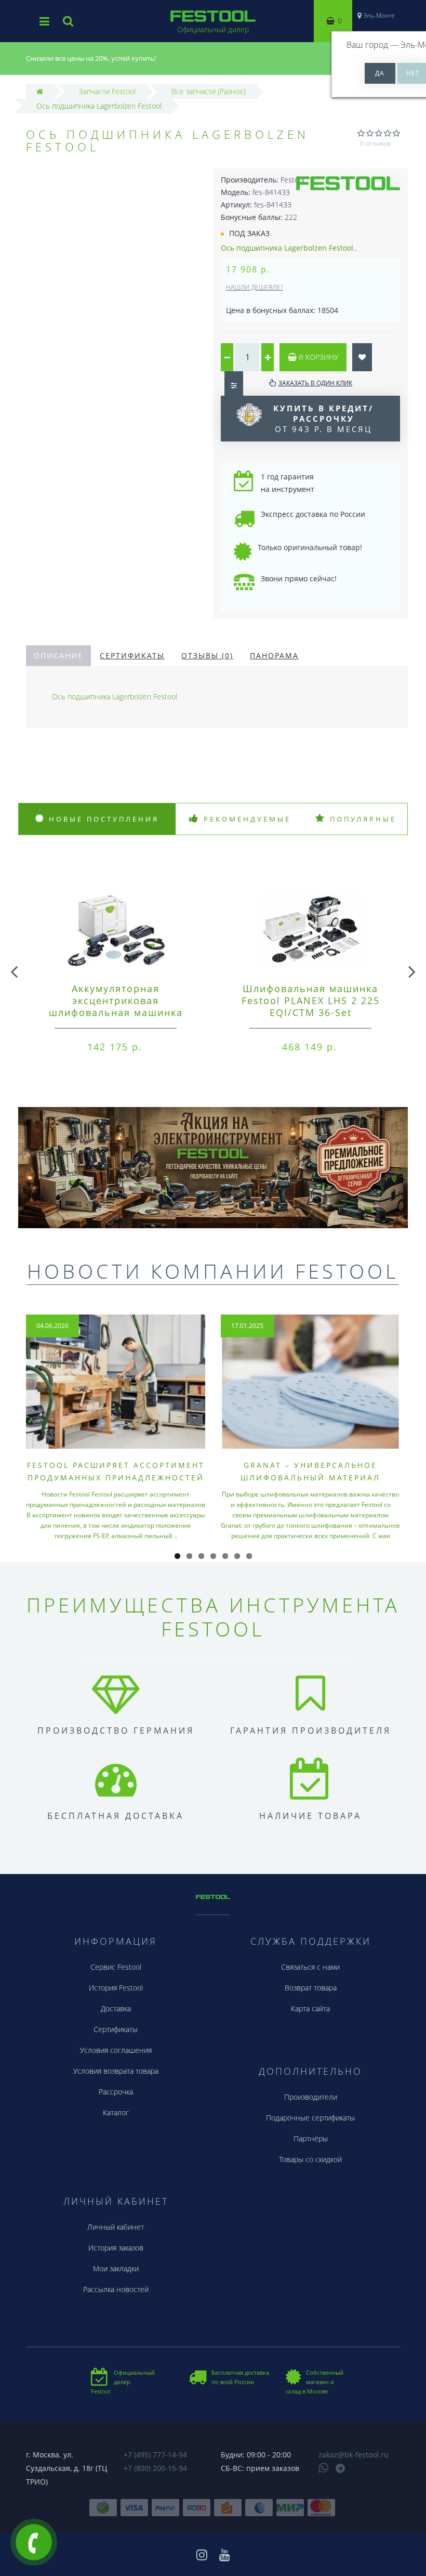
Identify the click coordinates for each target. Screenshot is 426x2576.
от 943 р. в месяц (323, 419)
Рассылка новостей (116, 2289)
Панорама (274, 655)
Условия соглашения (116, 2050)
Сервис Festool (116, 1967)
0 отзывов (375, 143)
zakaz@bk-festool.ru (354, 2455)
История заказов (116, 2248)
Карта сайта (310, 2008)
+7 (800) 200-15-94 (155, 2468)
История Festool (116, 1988)
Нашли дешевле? (255, 287)
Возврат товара (311, 1988)
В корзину (317, 357)
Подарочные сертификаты (310, 2118)
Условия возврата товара (116, 2071)
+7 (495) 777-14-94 (155, 2455)
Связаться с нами (310, 1967)
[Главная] (40, 91)
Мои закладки (116, 2268)
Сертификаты (132, 655)
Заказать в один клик (315, 383)
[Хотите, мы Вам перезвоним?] (34, 2542)
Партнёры (311, 2138)
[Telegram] (341, 2469)
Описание (58, 655)
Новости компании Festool (213, 1271)
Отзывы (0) (207, 655)
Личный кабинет (116, 2227)
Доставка (116, 2008)
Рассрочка (116, 2092)
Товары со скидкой (310, 2159)
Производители (311, 2097)
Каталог (116, 2112)
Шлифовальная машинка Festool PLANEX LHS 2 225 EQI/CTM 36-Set (311, 1000)
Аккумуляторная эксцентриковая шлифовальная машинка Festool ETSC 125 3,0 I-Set (116, 1006)
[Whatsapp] (324, 2467)
